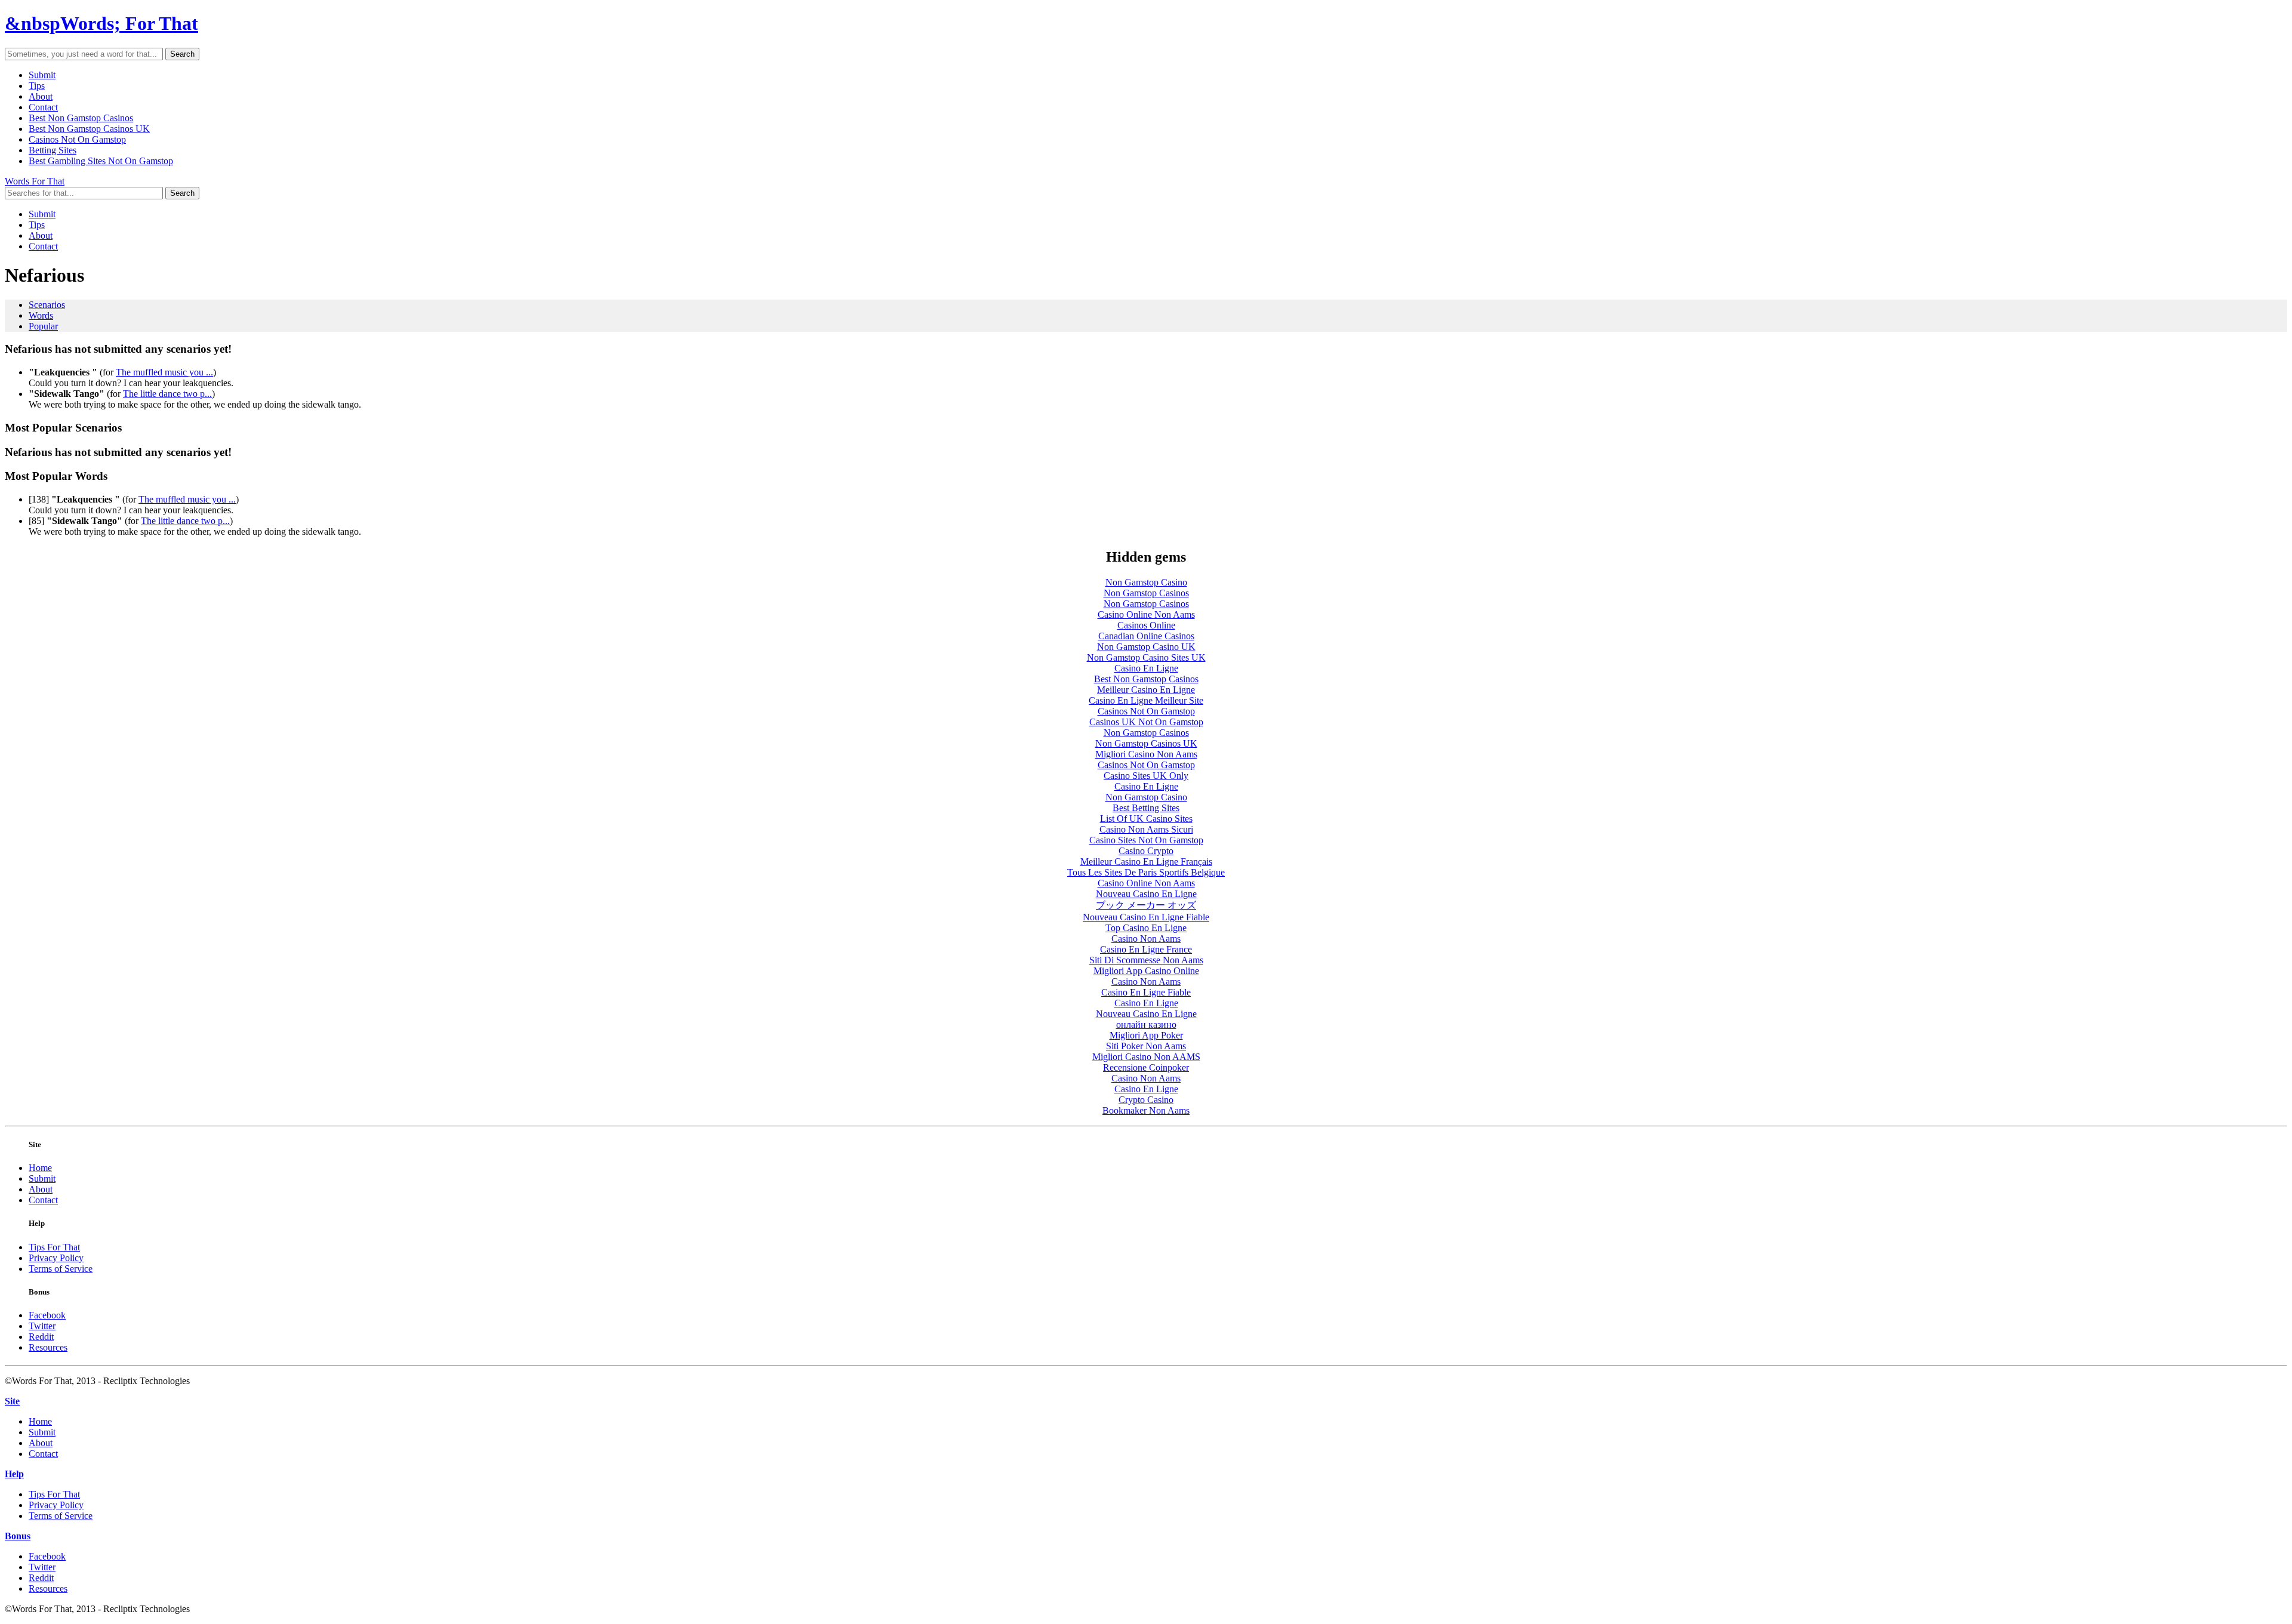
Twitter (42, 1326)
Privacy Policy (56, 1258)
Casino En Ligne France (1146, 949)
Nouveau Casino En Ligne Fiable (1146, 917)
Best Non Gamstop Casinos (81, 118)
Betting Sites (53, 150)
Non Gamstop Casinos (1146, 593)
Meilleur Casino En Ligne (1146, 690)
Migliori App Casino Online (1146, 971)
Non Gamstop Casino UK (1146, 647)
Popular (43, 326)
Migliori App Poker (1146, 1035)
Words (41, 315)
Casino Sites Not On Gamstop (1146, 840)
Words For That (35, 181)
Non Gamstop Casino (1146, 582)
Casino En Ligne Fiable (1146, 992)
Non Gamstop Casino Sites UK (1146, 657)
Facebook (47, 1315)
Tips (37, 86)
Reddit (41, 1337)
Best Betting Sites (1146, 808)
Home (40, 1168)
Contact (43, 107)
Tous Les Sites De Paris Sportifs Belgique (1146, 872)
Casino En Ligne (1146, 668)
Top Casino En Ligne (1146, 928)
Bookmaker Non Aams (1146, 1110)
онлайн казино (1146, 1024)
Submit (42, 75)
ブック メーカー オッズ (1146, 905)
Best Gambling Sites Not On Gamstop (101, 161)
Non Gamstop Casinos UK (1146, 743)
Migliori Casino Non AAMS (1146, 1057)
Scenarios (47, 305)
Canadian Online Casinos (1146, 636)
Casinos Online (1146, 625)
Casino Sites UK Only (1146, 776)
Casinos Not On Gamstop (77, 139)
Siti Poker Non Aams (1146, 1046)
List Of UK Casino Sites (1146, 819)
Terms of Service (61, 1269)
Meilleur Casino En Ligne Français (1146, 862)
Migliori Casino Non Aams (1146, 754)
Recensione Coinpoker (1146, 1067)
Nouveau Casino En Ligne (1146, 894)
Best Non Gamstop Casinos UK (89, 129)
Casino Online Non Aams (1146, 614)
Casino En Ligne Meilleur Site (1146, 700)
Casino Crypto (1146, 851)
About (41, 96)
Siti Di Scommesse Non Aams (1146, 960)
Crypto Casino (1146, 1100)
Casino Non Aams (1146, 939)
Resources (48, 1347)
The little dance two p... (167, 394)
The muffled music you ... (164, 372)
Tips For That (54, 1247)
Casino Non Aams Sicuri (1146, 829)
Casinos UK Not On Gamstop (1146, 722)
